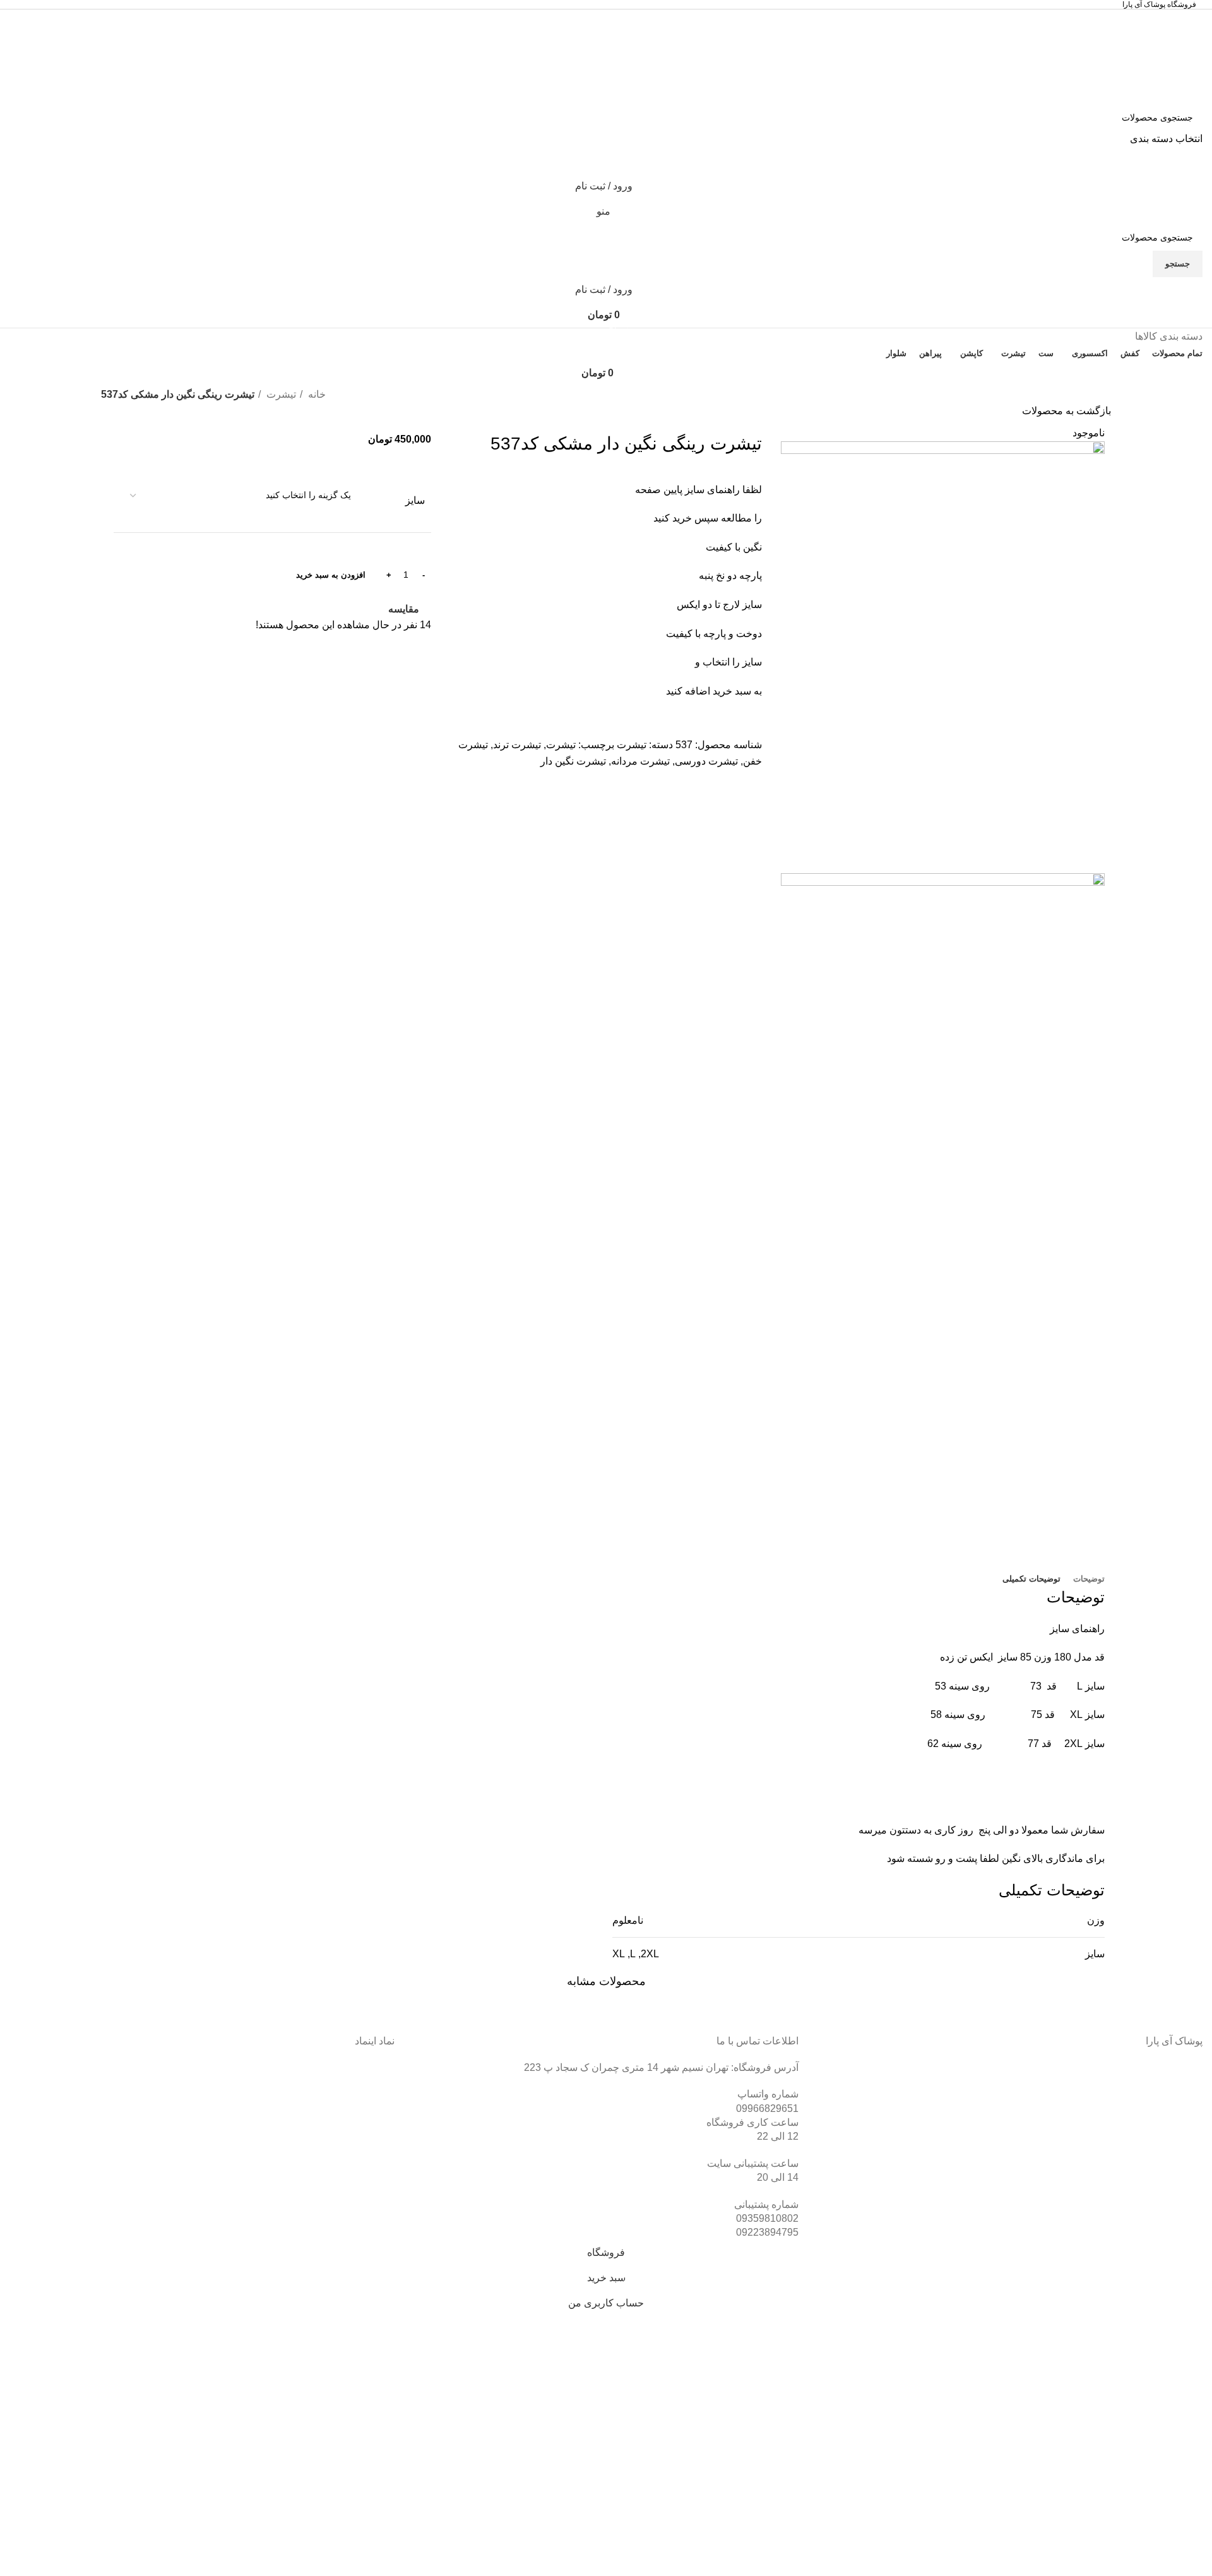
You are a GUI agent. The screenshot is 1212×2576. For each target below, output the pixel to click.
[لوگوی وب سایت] (1147, 57)
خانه (316, 394)
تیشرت (280, 394)
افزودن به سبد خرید (331, 575)
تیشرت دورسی (706, 761)
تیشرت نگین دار (573, 761)
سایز (415, 500)
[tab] (1089, 1579)
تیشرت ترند (517, 745)
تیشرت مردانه (640, 761)
